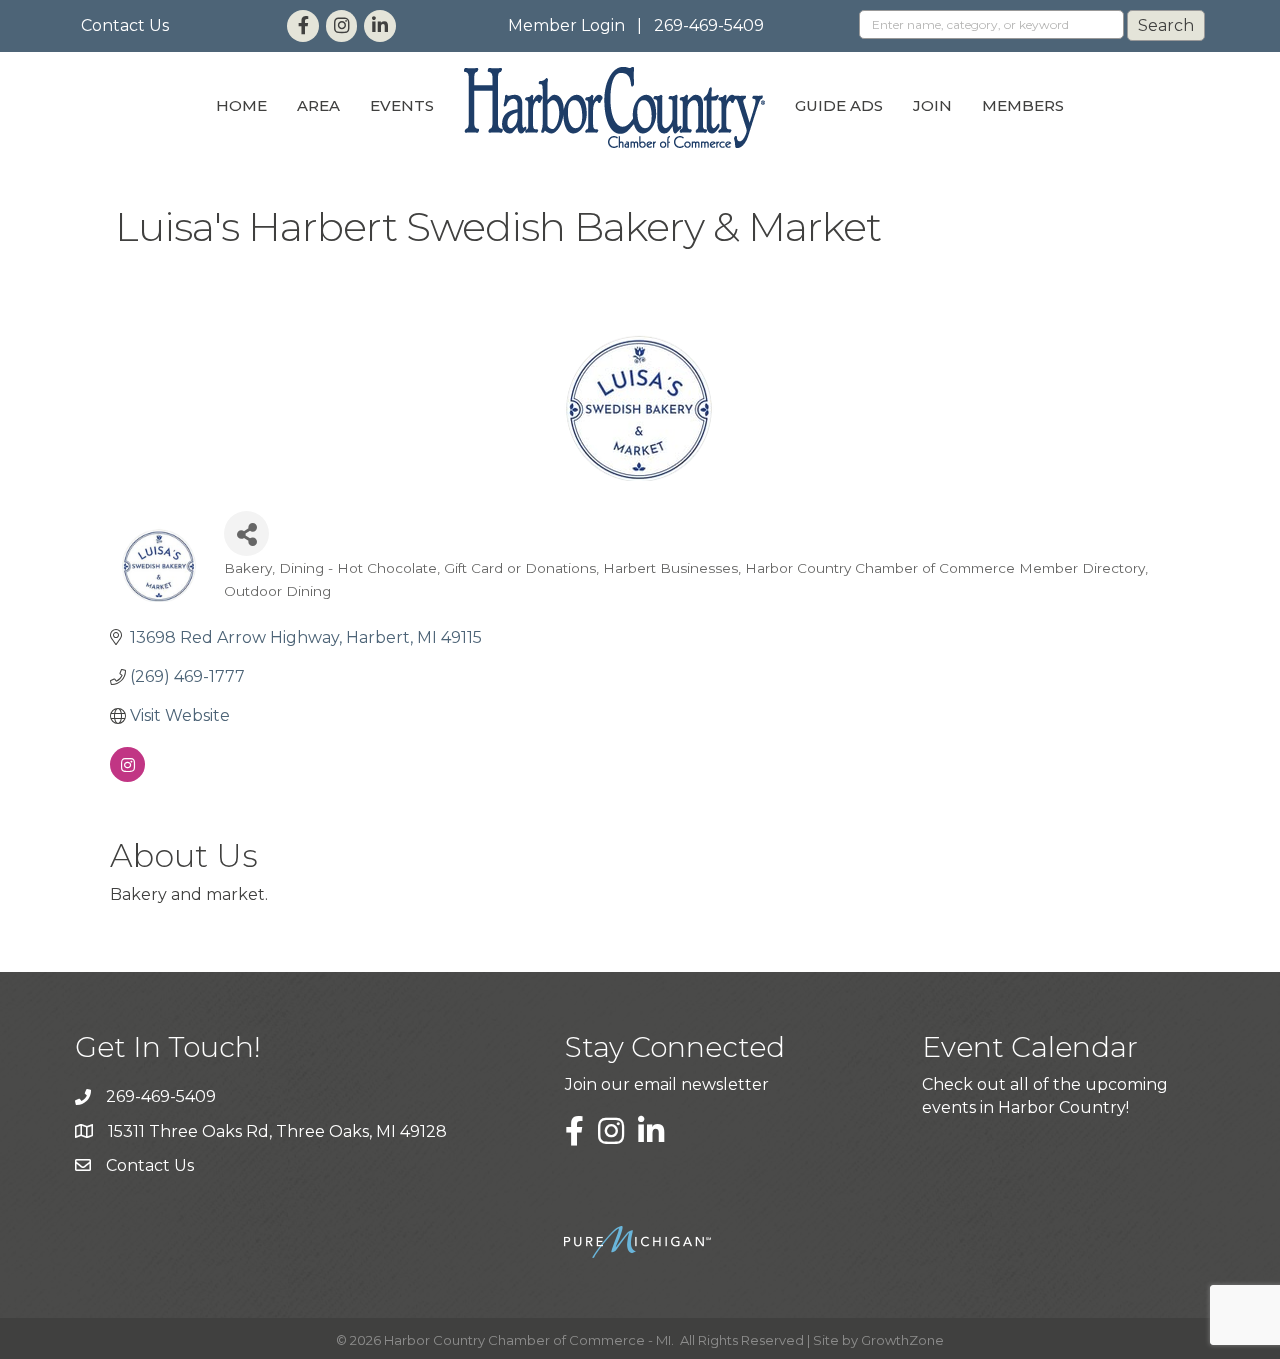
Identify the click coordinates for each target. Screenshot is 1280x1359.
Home (241, 105)
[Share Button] (246, 533)
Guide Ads (839, 105)
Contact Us (125, 25)
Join (932, 105)
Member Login (566, 25)
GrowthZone (902, 1340)
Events (402, 105)
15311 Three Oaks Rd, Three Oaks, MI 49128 (277, 1131)
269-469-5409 (709, 25)
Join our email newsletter (667, 1084)
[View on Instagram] (127, 776)
